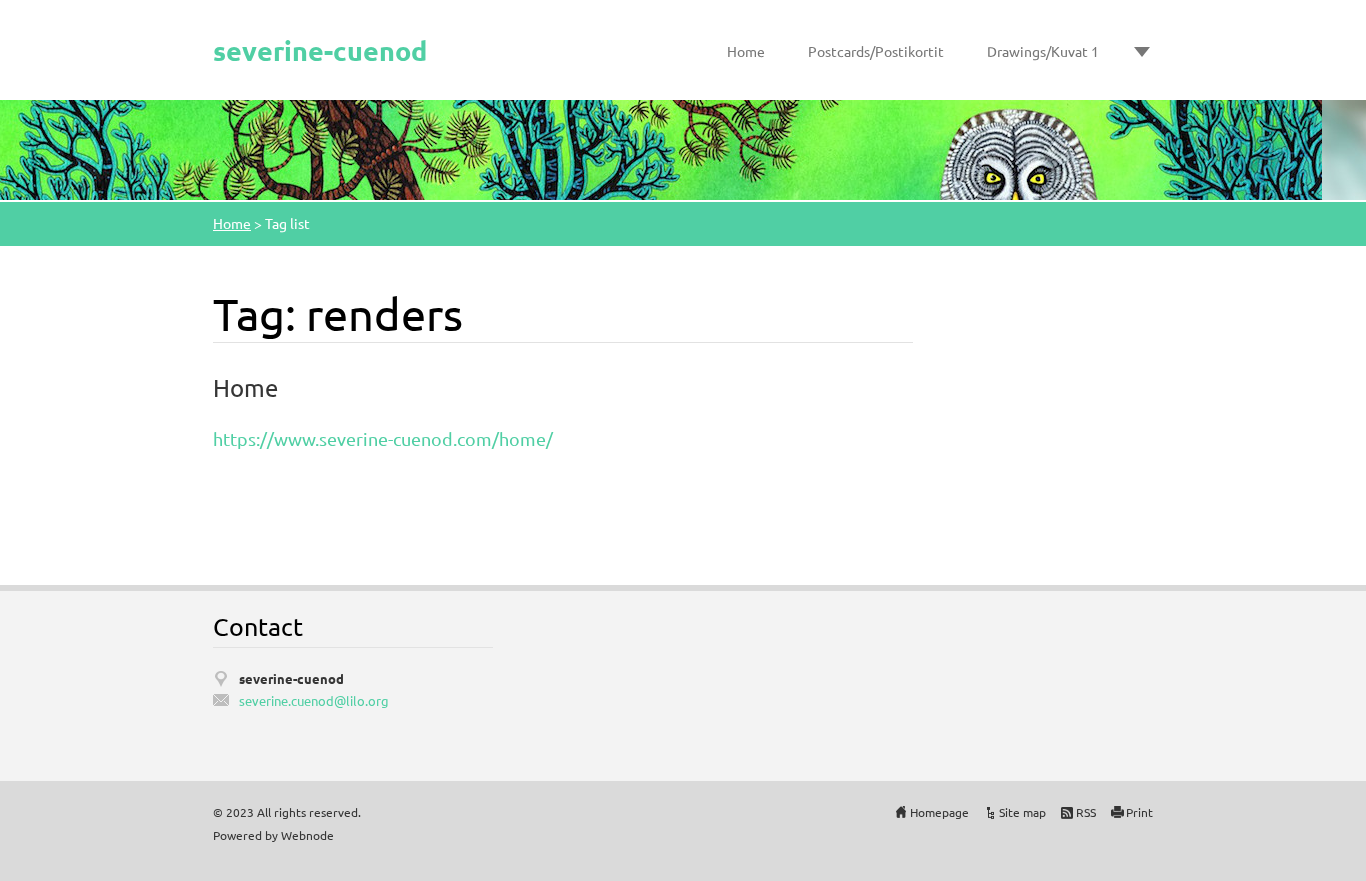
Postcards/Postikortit (876, 51)
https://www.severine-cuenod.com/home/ (383, 438)
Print (1139, 812)
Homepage (939, 812)
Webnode (307, 835)
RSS (1086, 812)
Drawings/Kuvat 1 (1043, 51)
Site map (1022, 812)
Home (746, 51)
